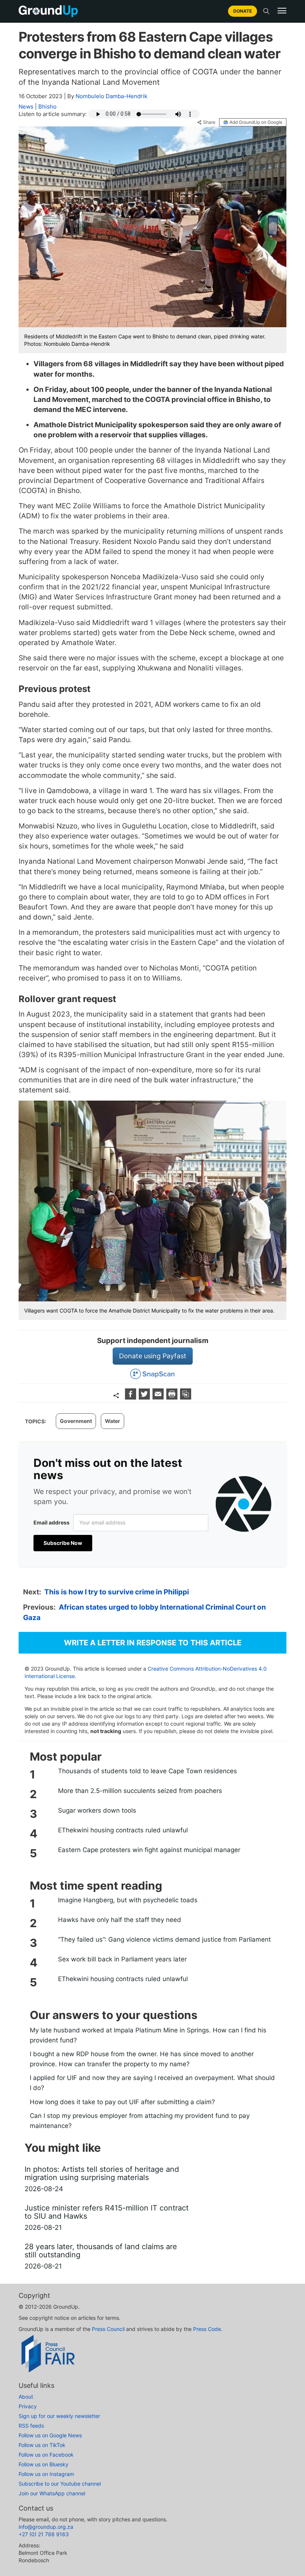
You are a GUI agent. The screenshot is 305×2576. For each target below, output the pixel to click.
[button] (282, 11)
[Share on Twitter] (145, 1397)
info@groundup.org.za (46, 2527)
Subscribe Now (63, 1543)
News (26, 107)
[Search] (266, 11)
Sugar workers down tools (97, 1810)
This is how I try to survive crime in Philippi (117, 1592)
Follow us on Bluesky (44, 2464)
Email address (52, 1522)
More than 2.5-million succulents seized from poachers (140, 1791)
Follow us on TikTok (42, 2445)
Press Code (207, 2329)
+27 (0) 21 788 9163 (44, 2534)
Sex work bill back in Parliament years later (122, 1959)
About (26, 2397)
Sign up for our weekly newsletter (59, 2416)
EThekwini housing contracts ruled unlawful (123, 1830)
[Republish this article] (186, 1397)
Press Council (108, 2329)
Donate (243, 11)
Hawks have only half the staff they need (120, 1920)
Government (76, 1421)
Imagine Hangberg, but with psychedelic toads (128, 1900)
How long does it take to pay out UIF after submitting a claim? (122, 2102)
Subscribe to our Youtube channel (60, 2484)
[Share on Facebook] (131, 1397)
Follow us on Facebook (46, 2455)
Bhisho (47, 107)
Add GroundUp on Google (256, 122)
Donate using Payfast (153, 1356)
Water (113, 1421)
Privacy (28, 2406)
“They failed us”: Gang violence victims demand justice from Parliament (164, 1939)
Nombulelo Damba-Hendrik (111, 96)
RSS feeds (31, 2426)
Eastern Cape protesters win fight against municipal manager (149, 1850)
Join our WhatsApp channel (52, 2493)
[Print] (173, 1397)
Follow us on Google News (50, 2435)
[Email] (159, 1397)
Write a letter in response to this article (153, 1643)
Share (209, 122)
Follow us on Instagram (46, 2474)
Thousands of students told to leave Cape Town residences (147, 1771)
